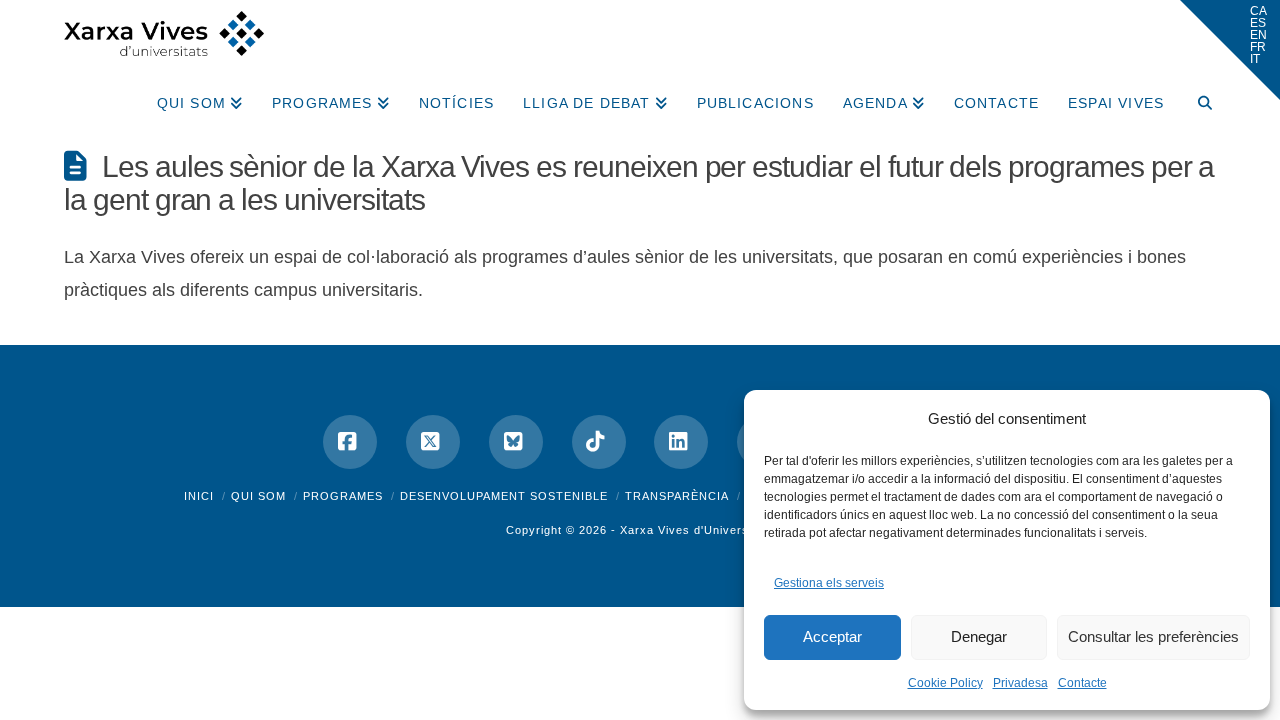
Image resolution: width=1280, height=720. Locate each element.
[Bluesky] (516, 442)
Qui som (258, 496)
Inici (199, 496)
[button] (1230, 50)
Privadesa (1020, 683)
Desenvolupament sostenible (504, 496)
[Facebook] (350, 442)
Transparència (677, 496)
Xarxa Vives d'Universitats (697, 530)
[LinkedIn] (681, 442)
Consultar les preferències (1153, 636)
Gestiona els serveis (829, 583)
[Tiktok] (599, 442)
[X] (433, 442)
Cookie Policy (945, 683)
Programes (343, 496)
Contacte (1082, 683)
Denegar (979, 636)
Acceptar (832, 636)
